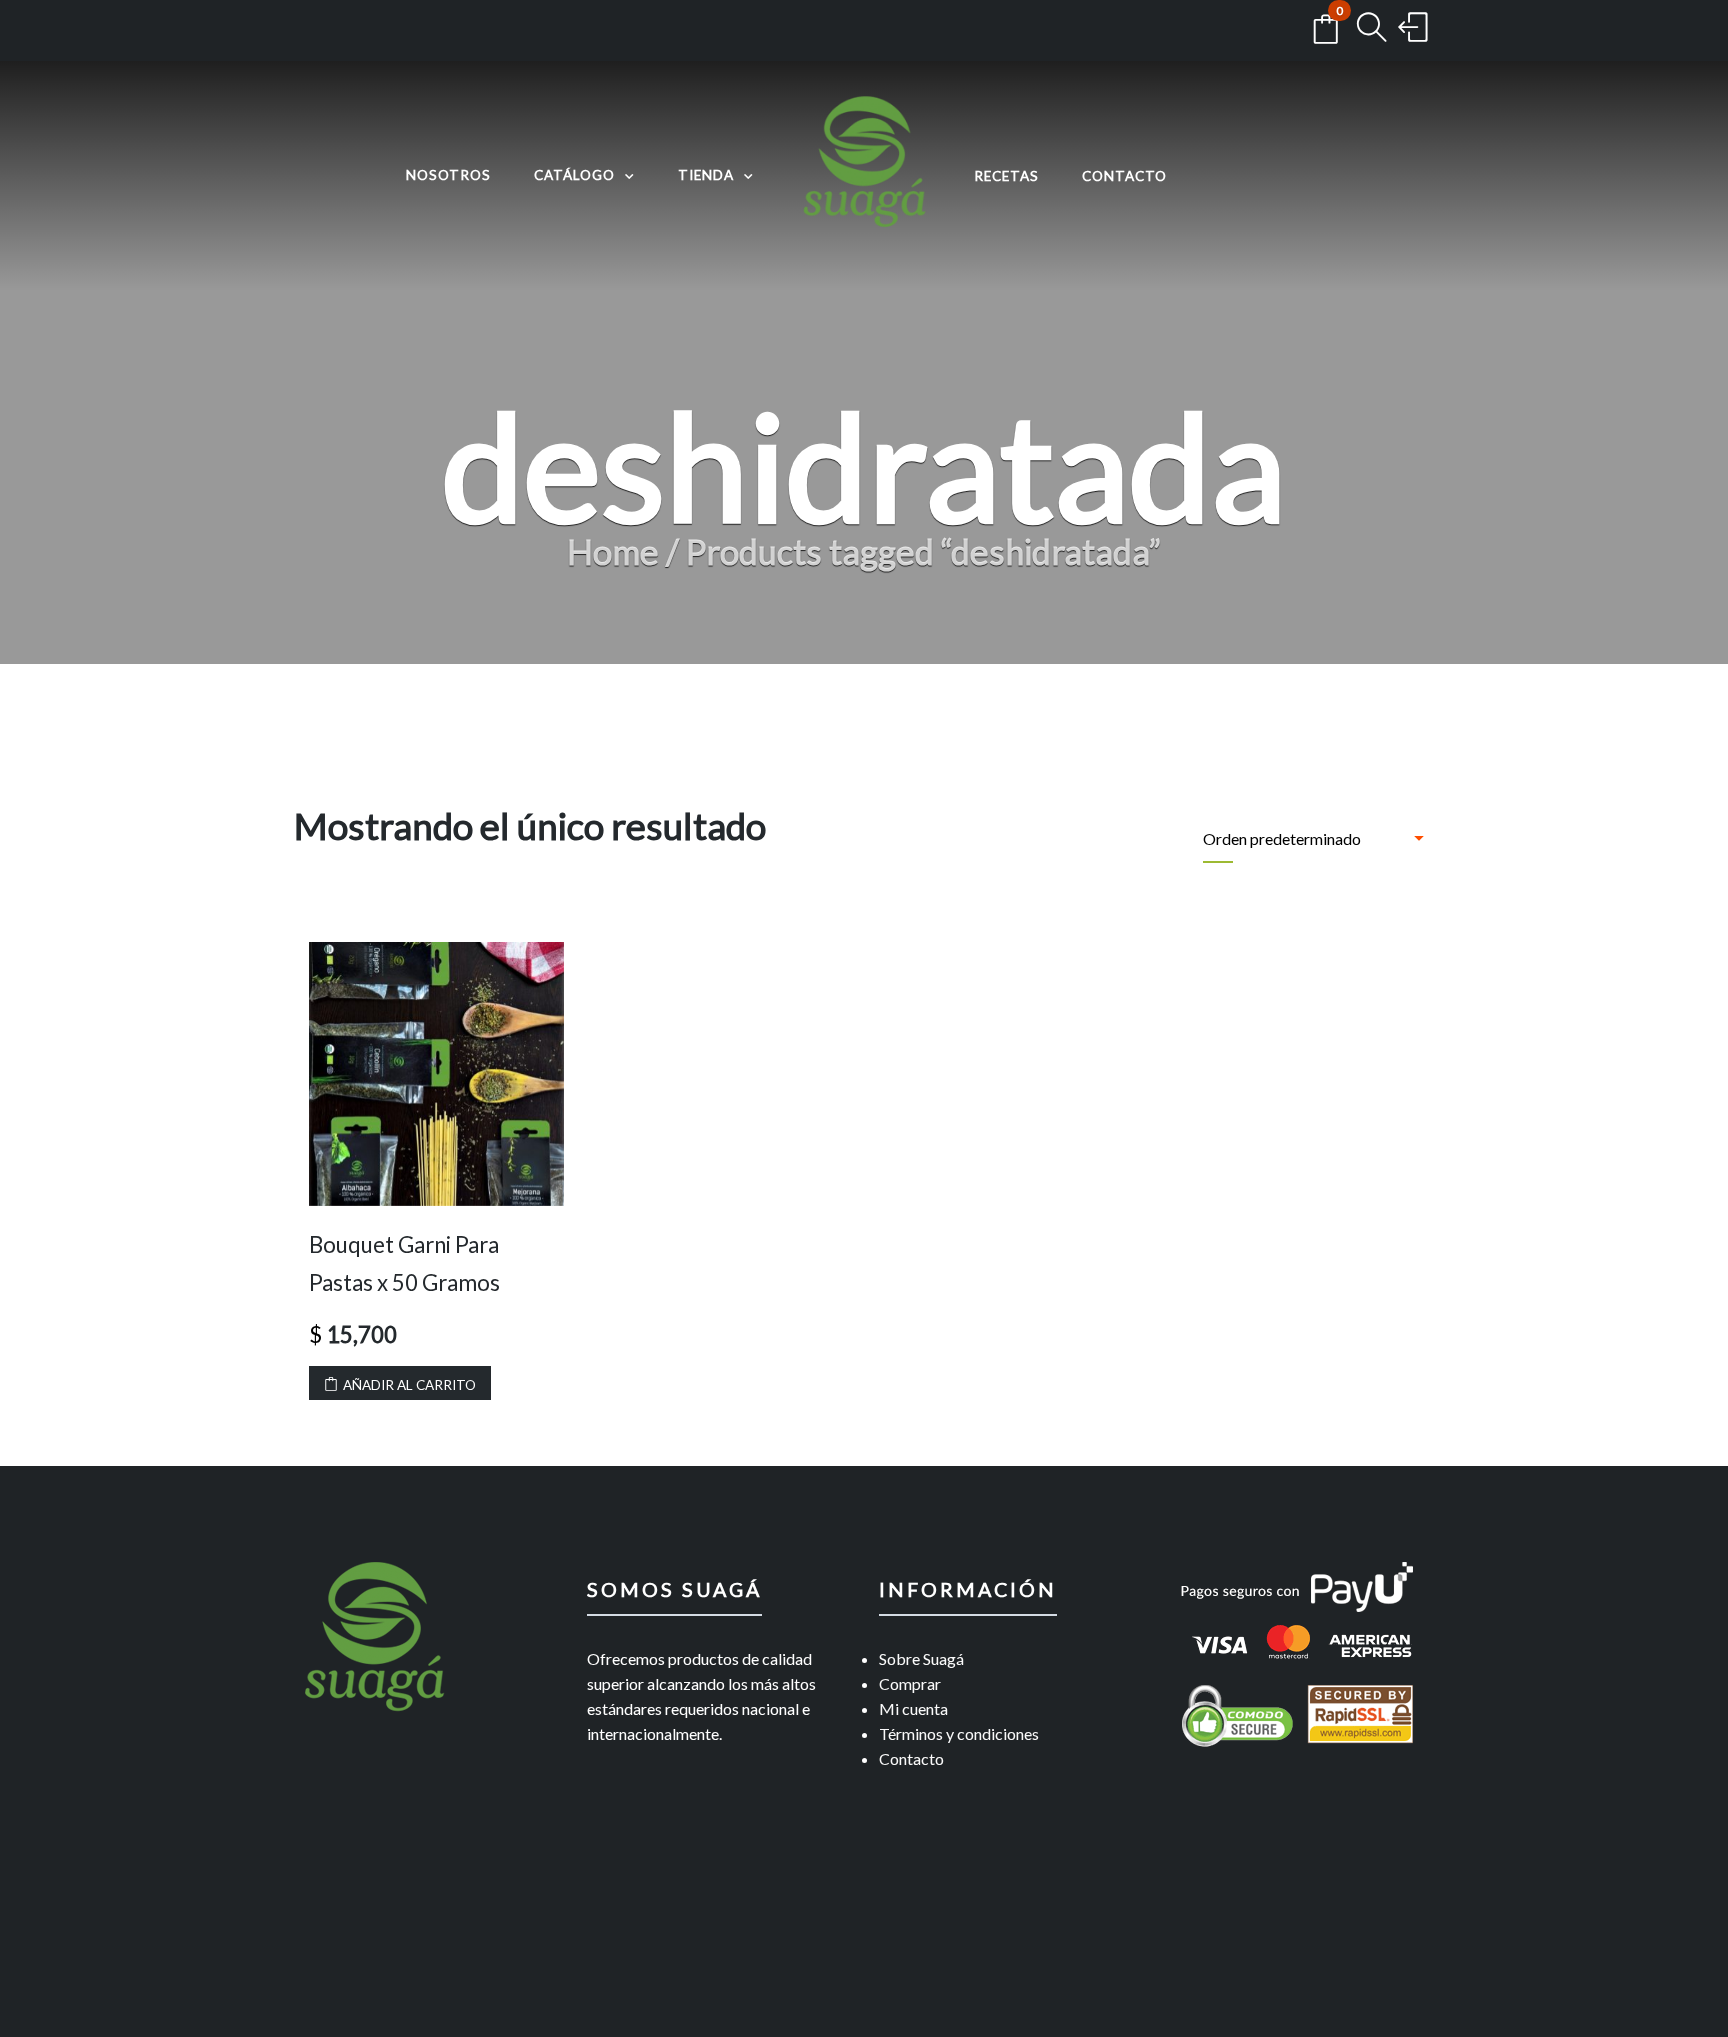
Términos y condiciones (959, 1733)
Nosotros (448, 175)
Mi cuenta (913, 1708)
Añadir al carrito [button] (409, 1385)
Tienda (706, 175)
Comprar (910, 1683)
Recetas (1006, 176)
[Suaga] (864, 176)
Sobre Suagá (921, 1658)
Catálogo (574, 175)
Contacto (1124, 176)
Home (613, 551)
